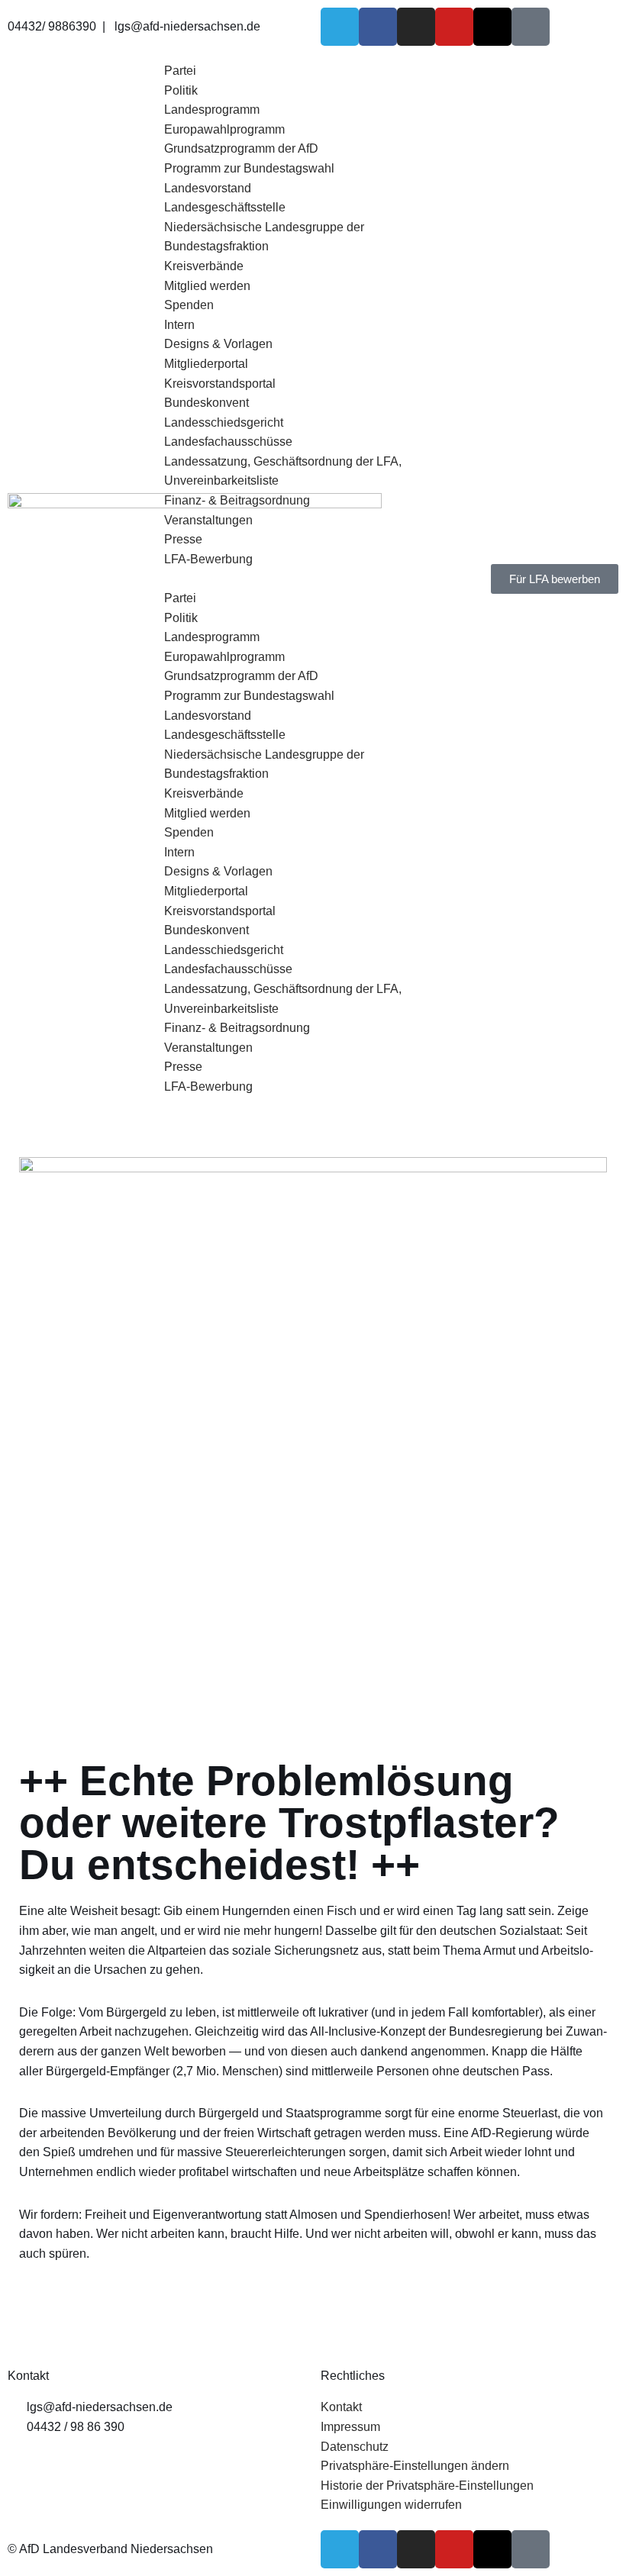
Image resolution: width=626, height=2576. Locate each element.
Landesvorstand (208, 188)
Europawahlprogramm (224, 129)
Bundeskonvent (207, 403)
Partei (180, 71)
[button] (313, 579)
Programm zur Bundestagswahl (249, 168)
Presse (183, 539)
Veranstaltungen (208, 520)
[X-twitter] (492, 27)
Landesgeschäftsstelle (225, 207)
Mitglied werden (207, 286)
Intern (179, 325)
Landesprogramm (212, 110)
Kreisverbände (204, 266)
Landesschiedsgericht (224, 422)
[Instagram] (416, 27)
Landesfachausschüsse (228, 442)
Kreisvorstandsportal (220, 384)
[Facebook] (378, 27)
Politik (181, 90)
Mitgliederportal (206, 364)
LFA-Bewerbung (208, 559)
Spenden (189, 305)
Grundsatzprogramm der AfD (241, 148)
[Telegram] (340, 27)
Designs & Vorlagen (218, 344)
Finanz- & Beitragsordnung (237, 500)
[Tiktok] (531, 27)
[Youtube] (454, 27)
